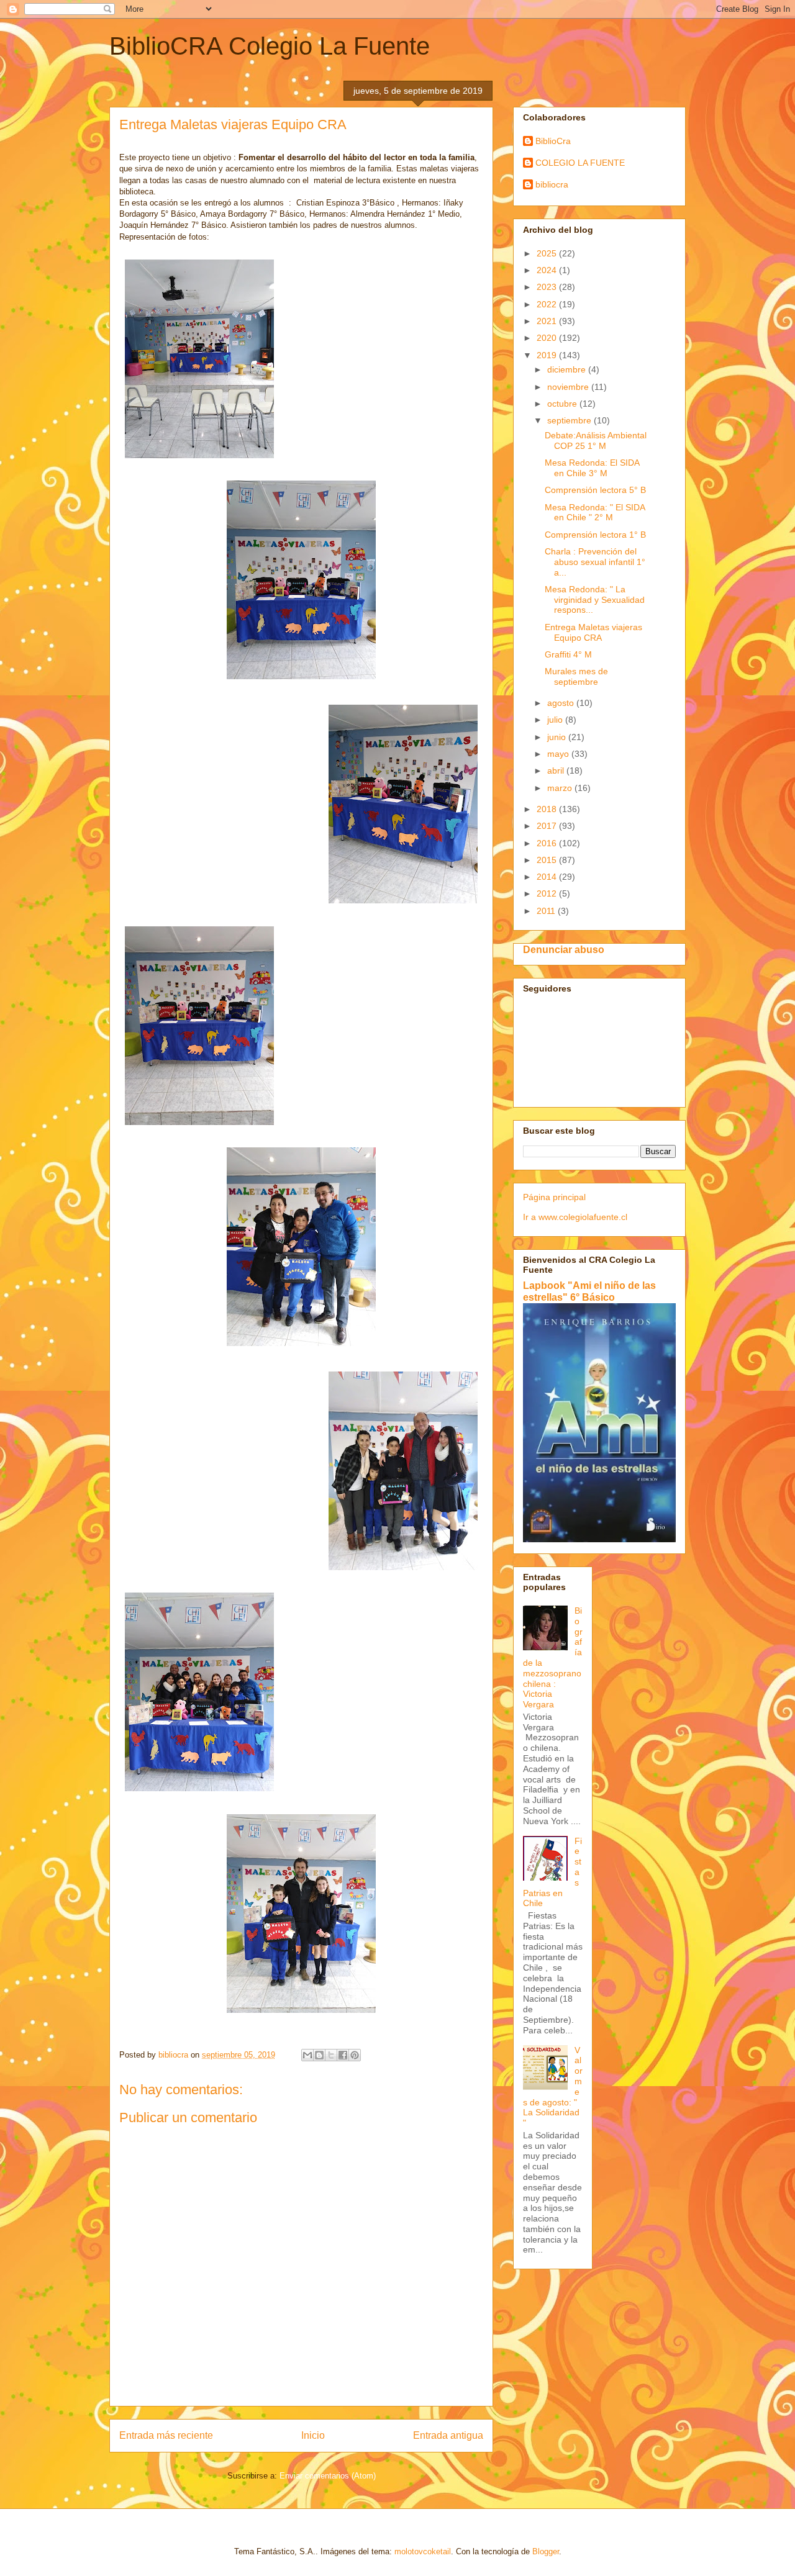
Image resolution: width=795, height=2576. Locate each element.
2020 (548, 338)
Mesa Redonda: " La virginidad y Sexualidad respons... (595, 600)
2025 (548, 253)
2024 (548, 270)
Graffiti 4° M (568, 654)
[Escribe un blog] (319, 2055)
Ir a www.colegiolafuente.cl (575, 1217)
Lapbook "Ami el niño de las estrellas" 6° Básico (589, 1291)
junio (558, 737)
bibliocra (552, 184)
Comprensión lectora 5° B (595, 490)
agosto (562, 703)
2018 (548, 809)
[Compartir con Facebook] (343, 2055)
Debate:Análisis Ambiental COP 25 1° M (596, 441)
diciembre (568, 369)
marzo (561, 788)
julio (556, 720)
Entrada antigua (448, 2435)
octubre (563, 404)
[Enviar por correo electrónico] (307, 2055)
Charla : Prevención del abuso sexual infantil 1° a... (595, 562)
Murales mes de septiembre (576, 676)
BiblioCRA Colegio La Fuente (270, 46)
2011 (547, 911)
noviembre (569, 387)
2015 (548, 860)
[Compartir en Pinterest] (355, 2055)
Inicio (313, 2435)
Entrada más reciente (166, 2435)
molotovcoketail (423, 2551)
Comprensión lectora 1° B (595, 535)
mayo (559, 754)
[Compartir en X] (331, 2055)
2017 (548, 826)
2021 (548, 321)
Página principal (554, 1197)
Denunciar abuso (564, 949)
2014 (548, 877)
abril (557, 771)
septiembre (570, 420)
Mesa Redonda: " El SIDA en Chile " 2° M (595, 513)
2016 (548, 843)
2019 (548, 355)
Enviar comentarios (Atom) (328, 2476)
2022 (548, 304)
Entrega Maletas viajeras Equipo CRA (593, 632)
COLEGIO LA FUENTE (580, 163)
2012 (548, 893)
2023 (548, 287)
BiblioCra (553, 141)
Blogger (546, 2551)
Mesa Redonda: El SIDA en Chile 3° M (592, 468)
